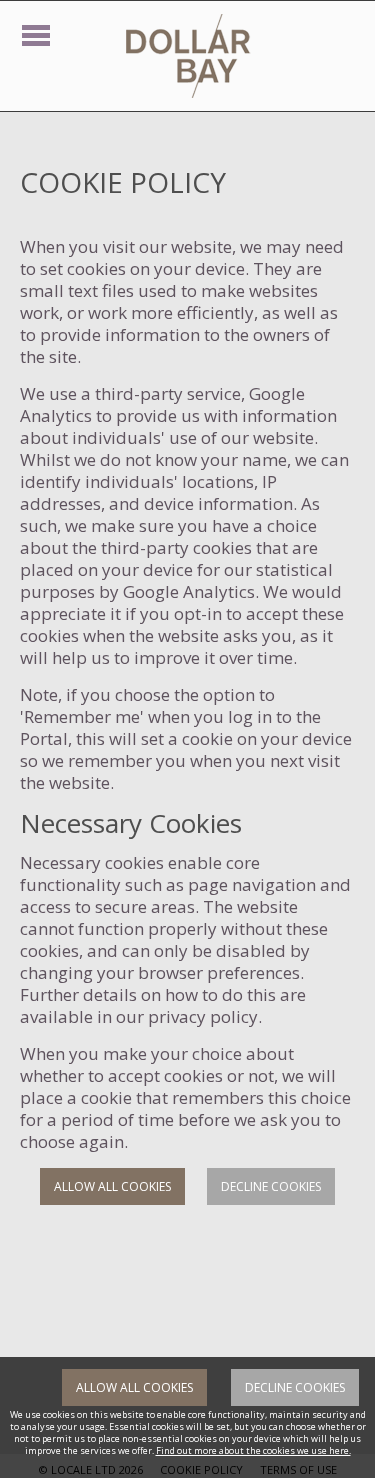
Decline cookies (271, 1186)
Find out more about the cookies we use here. (253, 1450)
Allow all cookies (112, 1186)
